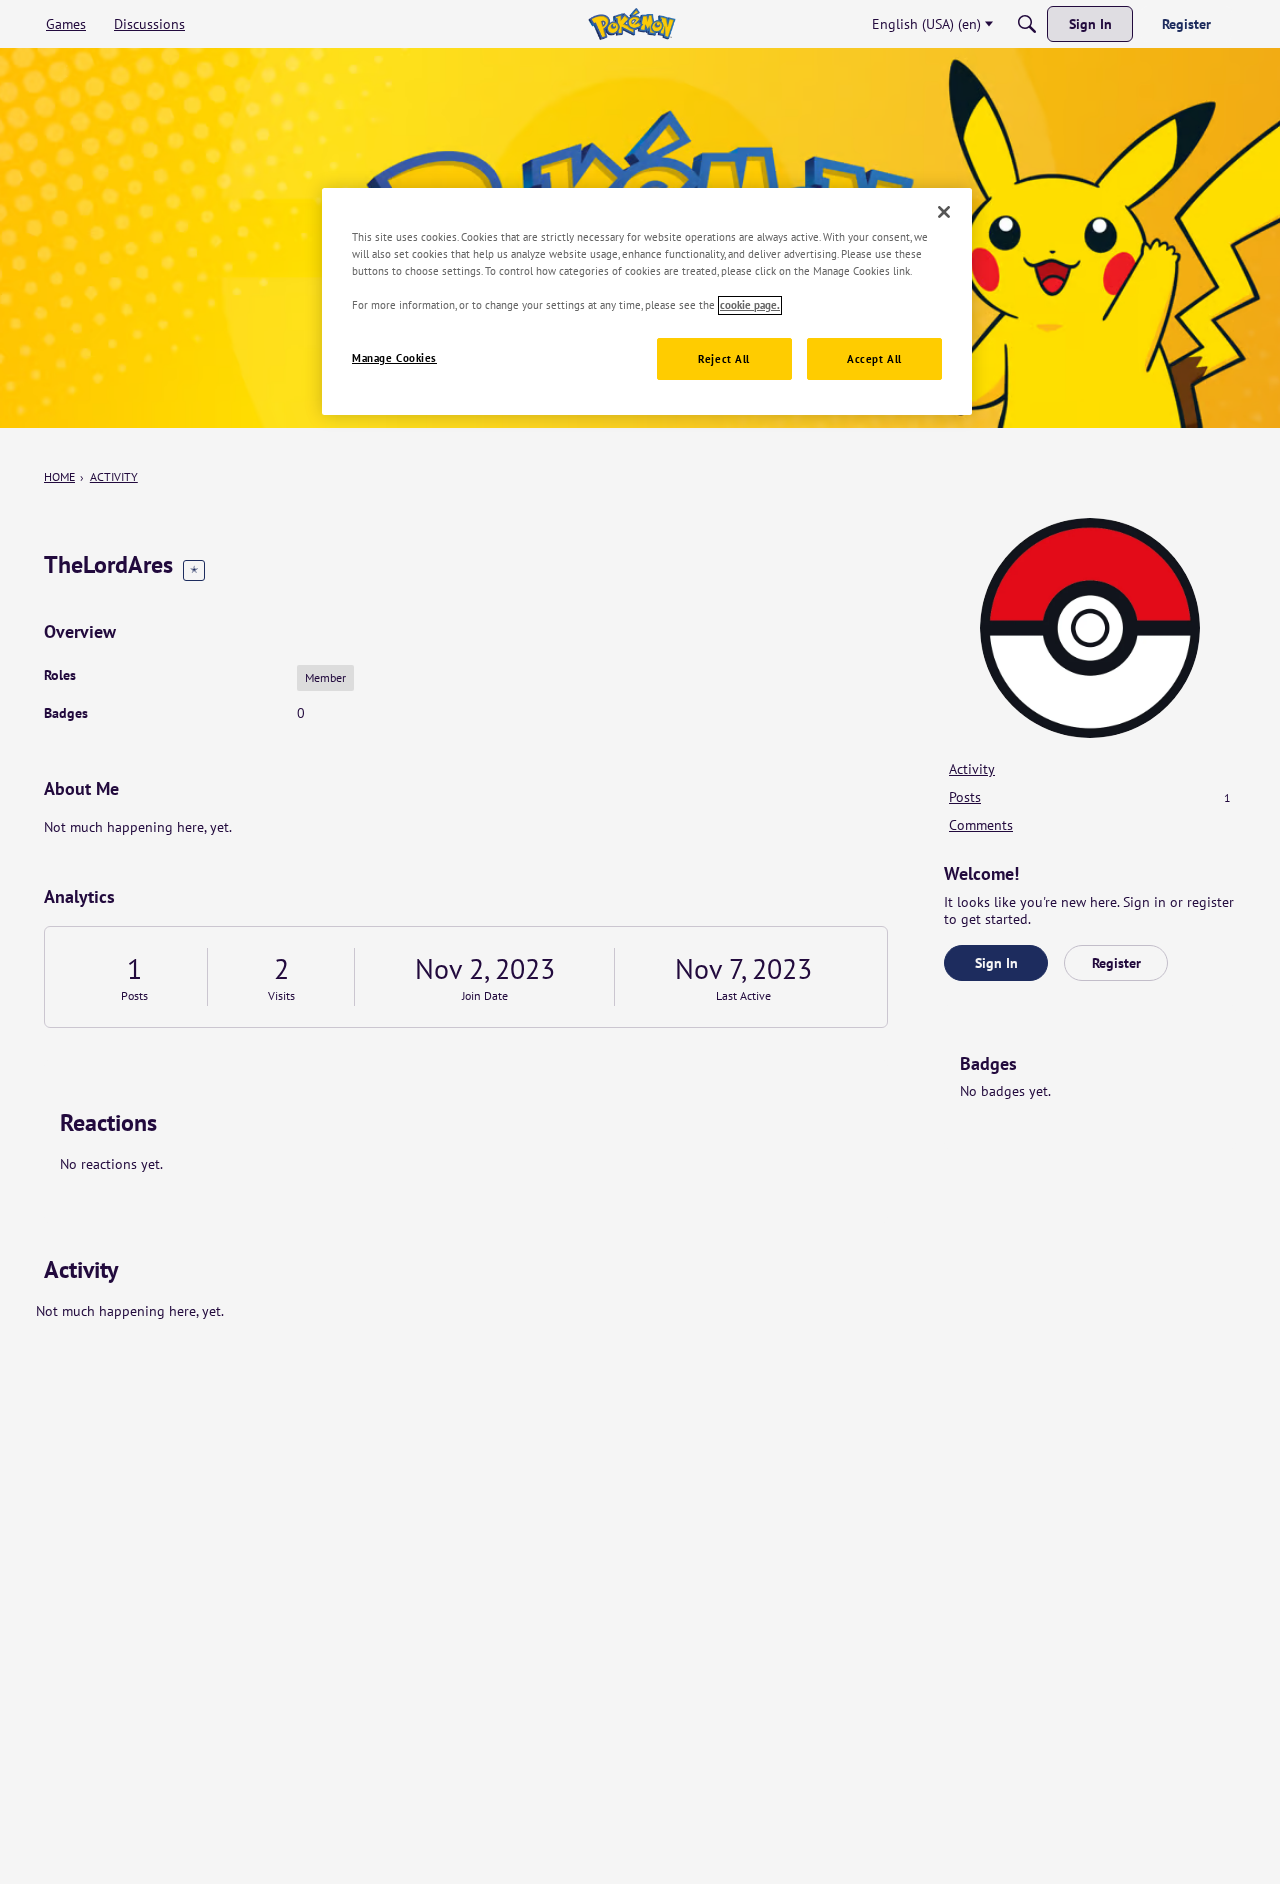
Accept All (874, 359)
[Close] (944, 212)
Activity (972, 769)
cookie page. (750, 305)
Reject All (724, 359)
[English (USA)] (631, 24)
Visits (281, 995)
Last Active (743, 995)
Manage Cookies (394, 358)
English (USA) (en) (926, 24)
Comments (981, 825)
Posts (134, 995)
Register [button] (1116, 963)
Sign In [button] (996, 963)
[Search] (1027, 24)
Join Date (485, 995)
